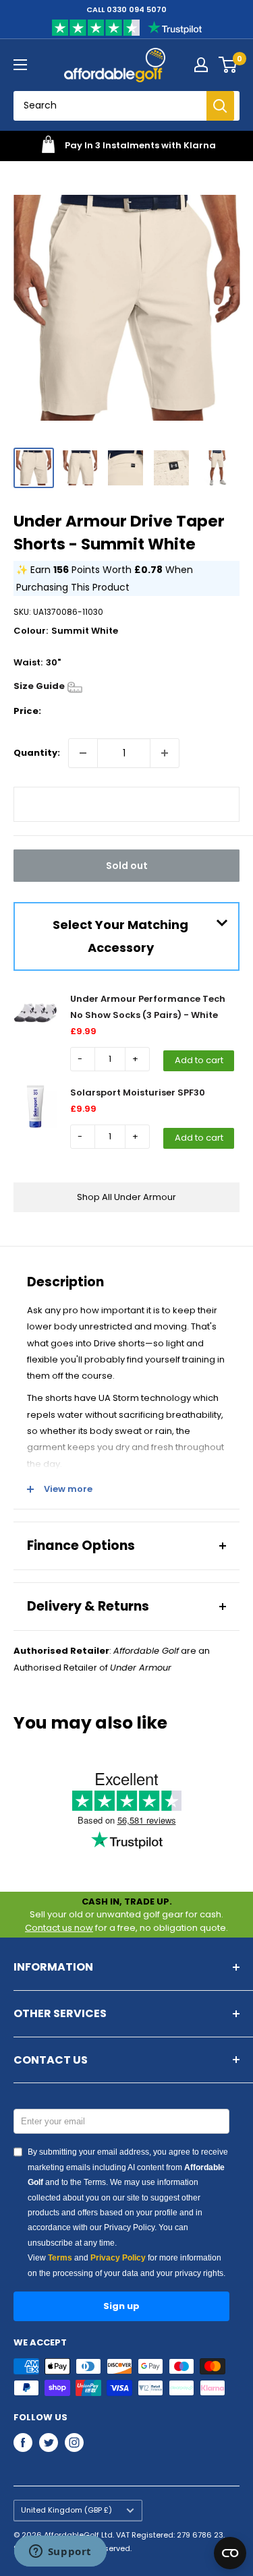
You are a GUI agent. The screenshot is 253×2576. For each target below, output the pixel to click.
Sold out (127, 866)
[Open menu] (20, 65)
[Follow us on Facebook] (23, 2443)
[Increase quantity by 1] (165, 753)
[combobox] (115, 106)
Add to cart (199, 1060)
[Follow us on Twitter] (49, 2443)
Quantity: (37, 753)
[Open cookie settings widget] (230, 2553)
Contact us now (59, 1928)
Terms (60, 2258)
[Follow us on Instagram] (74, 2443)
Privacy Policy (118, 2258)
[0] (228, 65)
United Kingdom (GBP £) (66, 2510)
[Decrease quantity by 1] (83, 753)
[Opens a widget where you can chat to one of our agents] (60, 2552)
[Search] (220, 106)
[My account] (201, 65)
